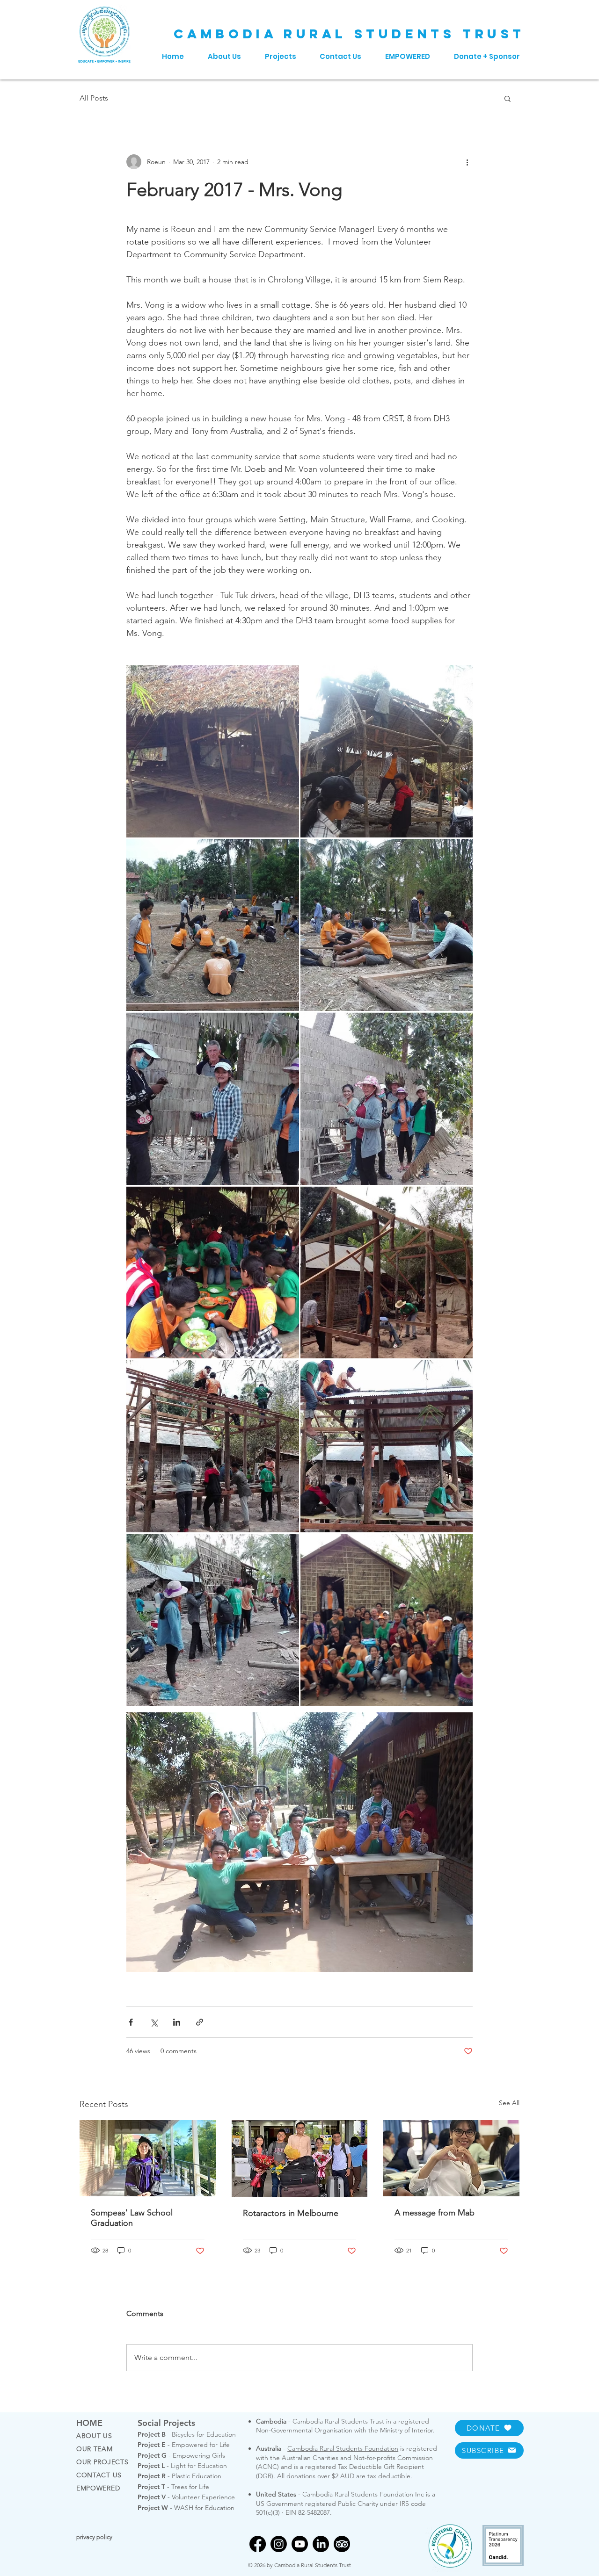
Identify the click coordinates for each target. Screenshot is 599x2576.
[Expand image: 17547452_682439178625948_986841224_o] (213, 1099)
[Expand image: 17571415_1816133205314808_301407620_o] (213, 751)
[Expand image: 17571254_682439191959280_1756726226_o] (387, 1099)
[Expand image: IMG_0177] (387, 1620)
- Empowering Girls (181, 2455)
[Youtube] (300, 2544)
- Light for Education (182, 2466)
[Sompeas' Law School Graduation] (148, 2158)
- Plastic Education (179, 2476)
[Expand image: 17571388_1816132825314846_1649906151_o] (213, 1273)
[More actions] (467, 162)
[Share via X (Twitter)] (154, 2022)
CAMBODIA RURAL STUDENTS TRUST (349, 34)
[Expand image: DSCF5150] (387, 925)
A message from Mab (435, 2213)
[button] (508, 98)
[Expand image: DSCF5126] (213, 925)
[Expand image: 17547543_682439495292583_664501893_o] (387, 1446)
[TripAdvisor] (342, 2544)
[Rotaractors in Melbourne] (300, 2158)
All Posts (94, 98)
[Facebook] (258, 2544)
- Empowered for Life (184, 2445)
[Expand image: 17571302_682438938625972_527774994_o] (213, 1620)
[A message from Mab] (451, 2158)
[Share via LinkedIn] (177, 2022)
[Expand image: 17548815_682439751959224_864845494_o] (213, 1446)
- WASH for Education (186, 2508)
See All (509, 2103)
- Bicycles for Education (187, 2434)
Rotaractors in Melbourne (291, 2213)
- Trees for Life (173, 2487)
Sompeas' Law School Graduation (132, 2218)
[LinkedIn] (321, 2544)
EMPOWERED (98, 2488)
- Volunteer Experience (186, 2497)
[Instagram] (279, 2544)
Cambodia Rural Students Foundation (343, 2448)
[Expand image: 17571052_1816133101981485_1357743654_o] (387, 1273)
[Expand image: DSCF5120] (387, 751)
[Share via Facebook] (131, 2022)
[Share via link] (200, 2022)
